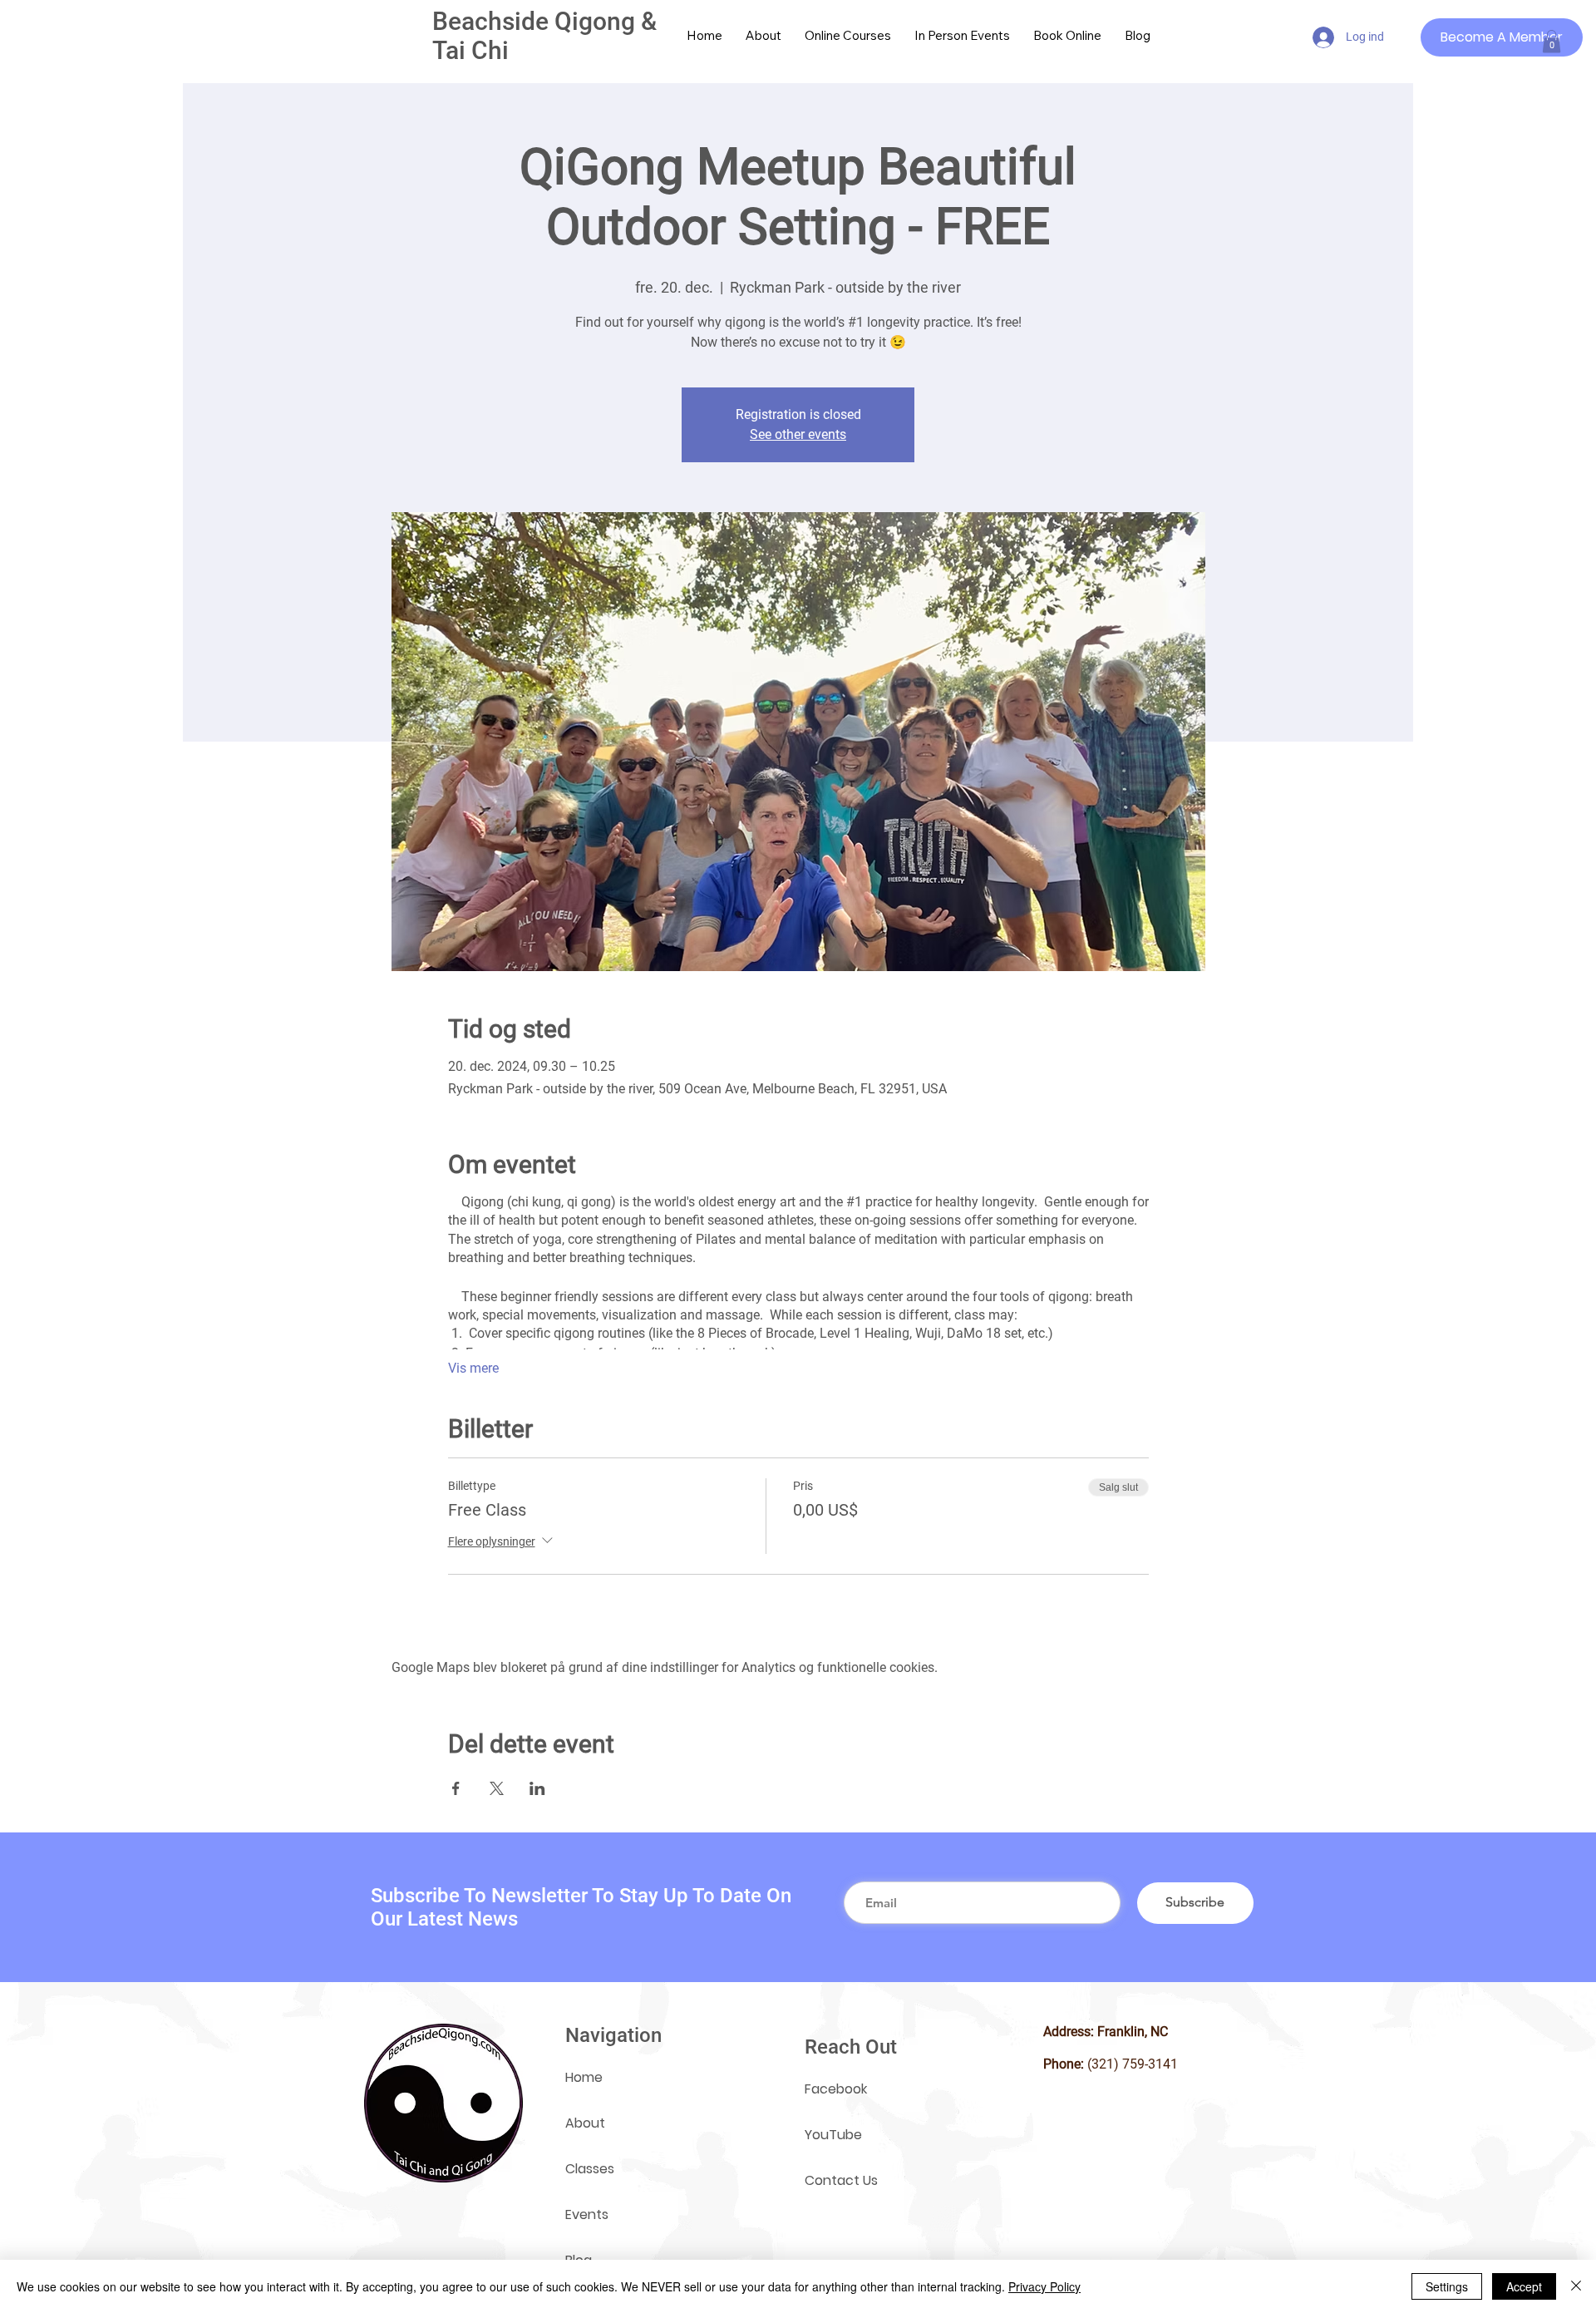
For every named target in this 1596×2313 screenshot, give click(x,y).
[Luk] (1576, 2286)
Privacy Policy (1044, 2286)
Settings (1447, 2286)
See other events (798, 434)
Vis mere (473, 1368)
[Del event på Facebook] (456, 1788)
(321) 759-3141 (1133, 2064)
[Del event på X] (497, 1788)
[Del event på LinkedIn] (537, 1788)
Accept (1524, 2286)
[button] (1552, 41)
